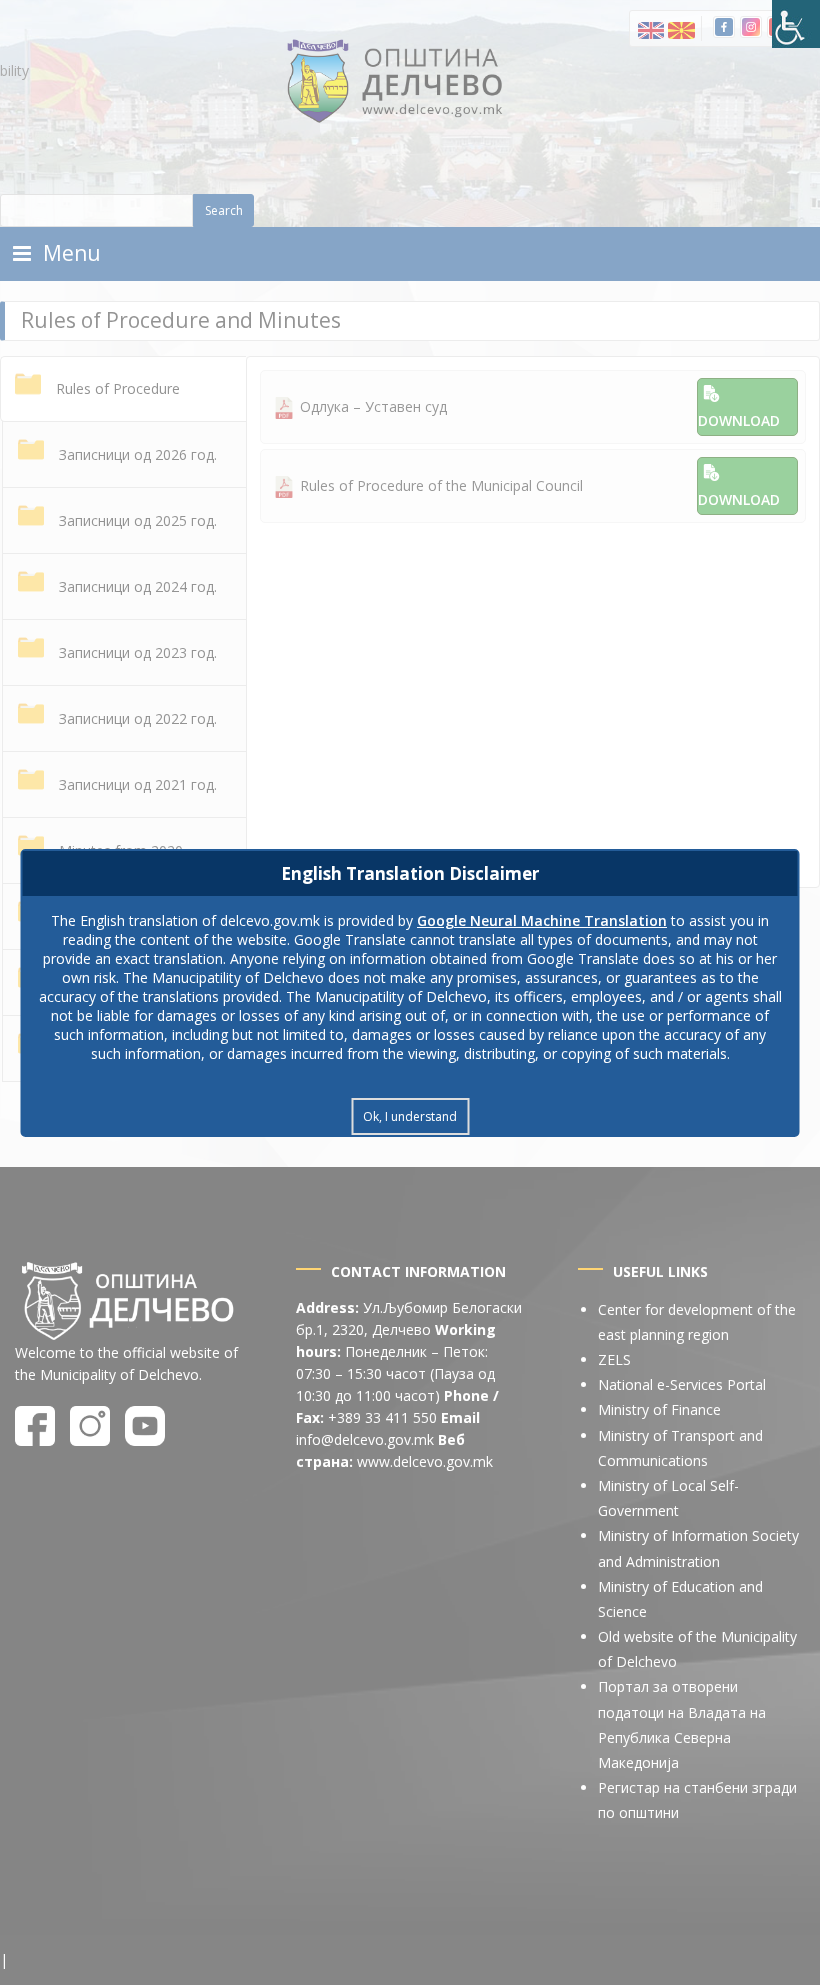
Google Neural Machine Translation (542, 920)
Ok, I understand (410, 1116)
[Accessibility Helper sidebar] (796, 24)
